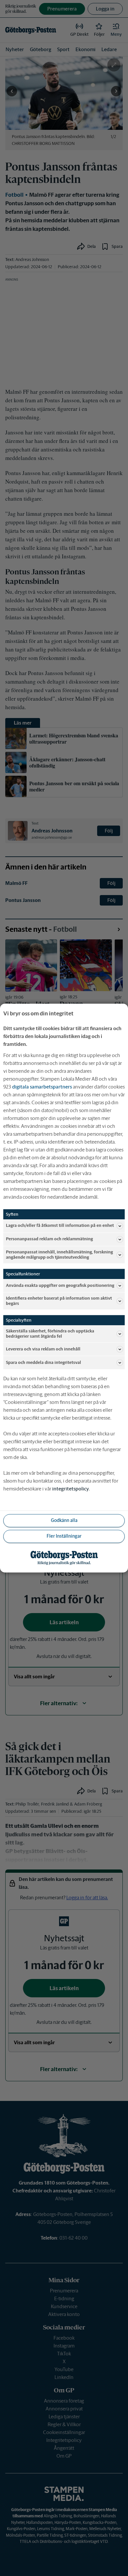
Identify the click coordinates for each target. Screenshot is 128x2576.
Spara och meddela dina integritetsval (43, 1362)
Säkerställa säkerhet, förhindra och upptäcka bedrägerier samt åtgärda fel (50, 1334)
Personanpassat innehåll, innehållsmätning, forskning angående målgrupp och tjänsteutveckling (59, 1255)
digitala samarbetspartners (42, 1087)
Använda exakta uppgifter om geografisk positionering (60, 1285)
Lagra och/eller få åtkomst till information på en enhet (60, 1226)
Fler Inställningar (64, 1536)
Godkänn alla (64, 1521)
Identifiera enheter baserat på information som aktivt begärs (59, 1301)
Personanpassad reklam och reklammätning (49, 1239)
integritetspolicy (71, 1489)
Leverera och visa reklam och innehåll (43, 1349)
